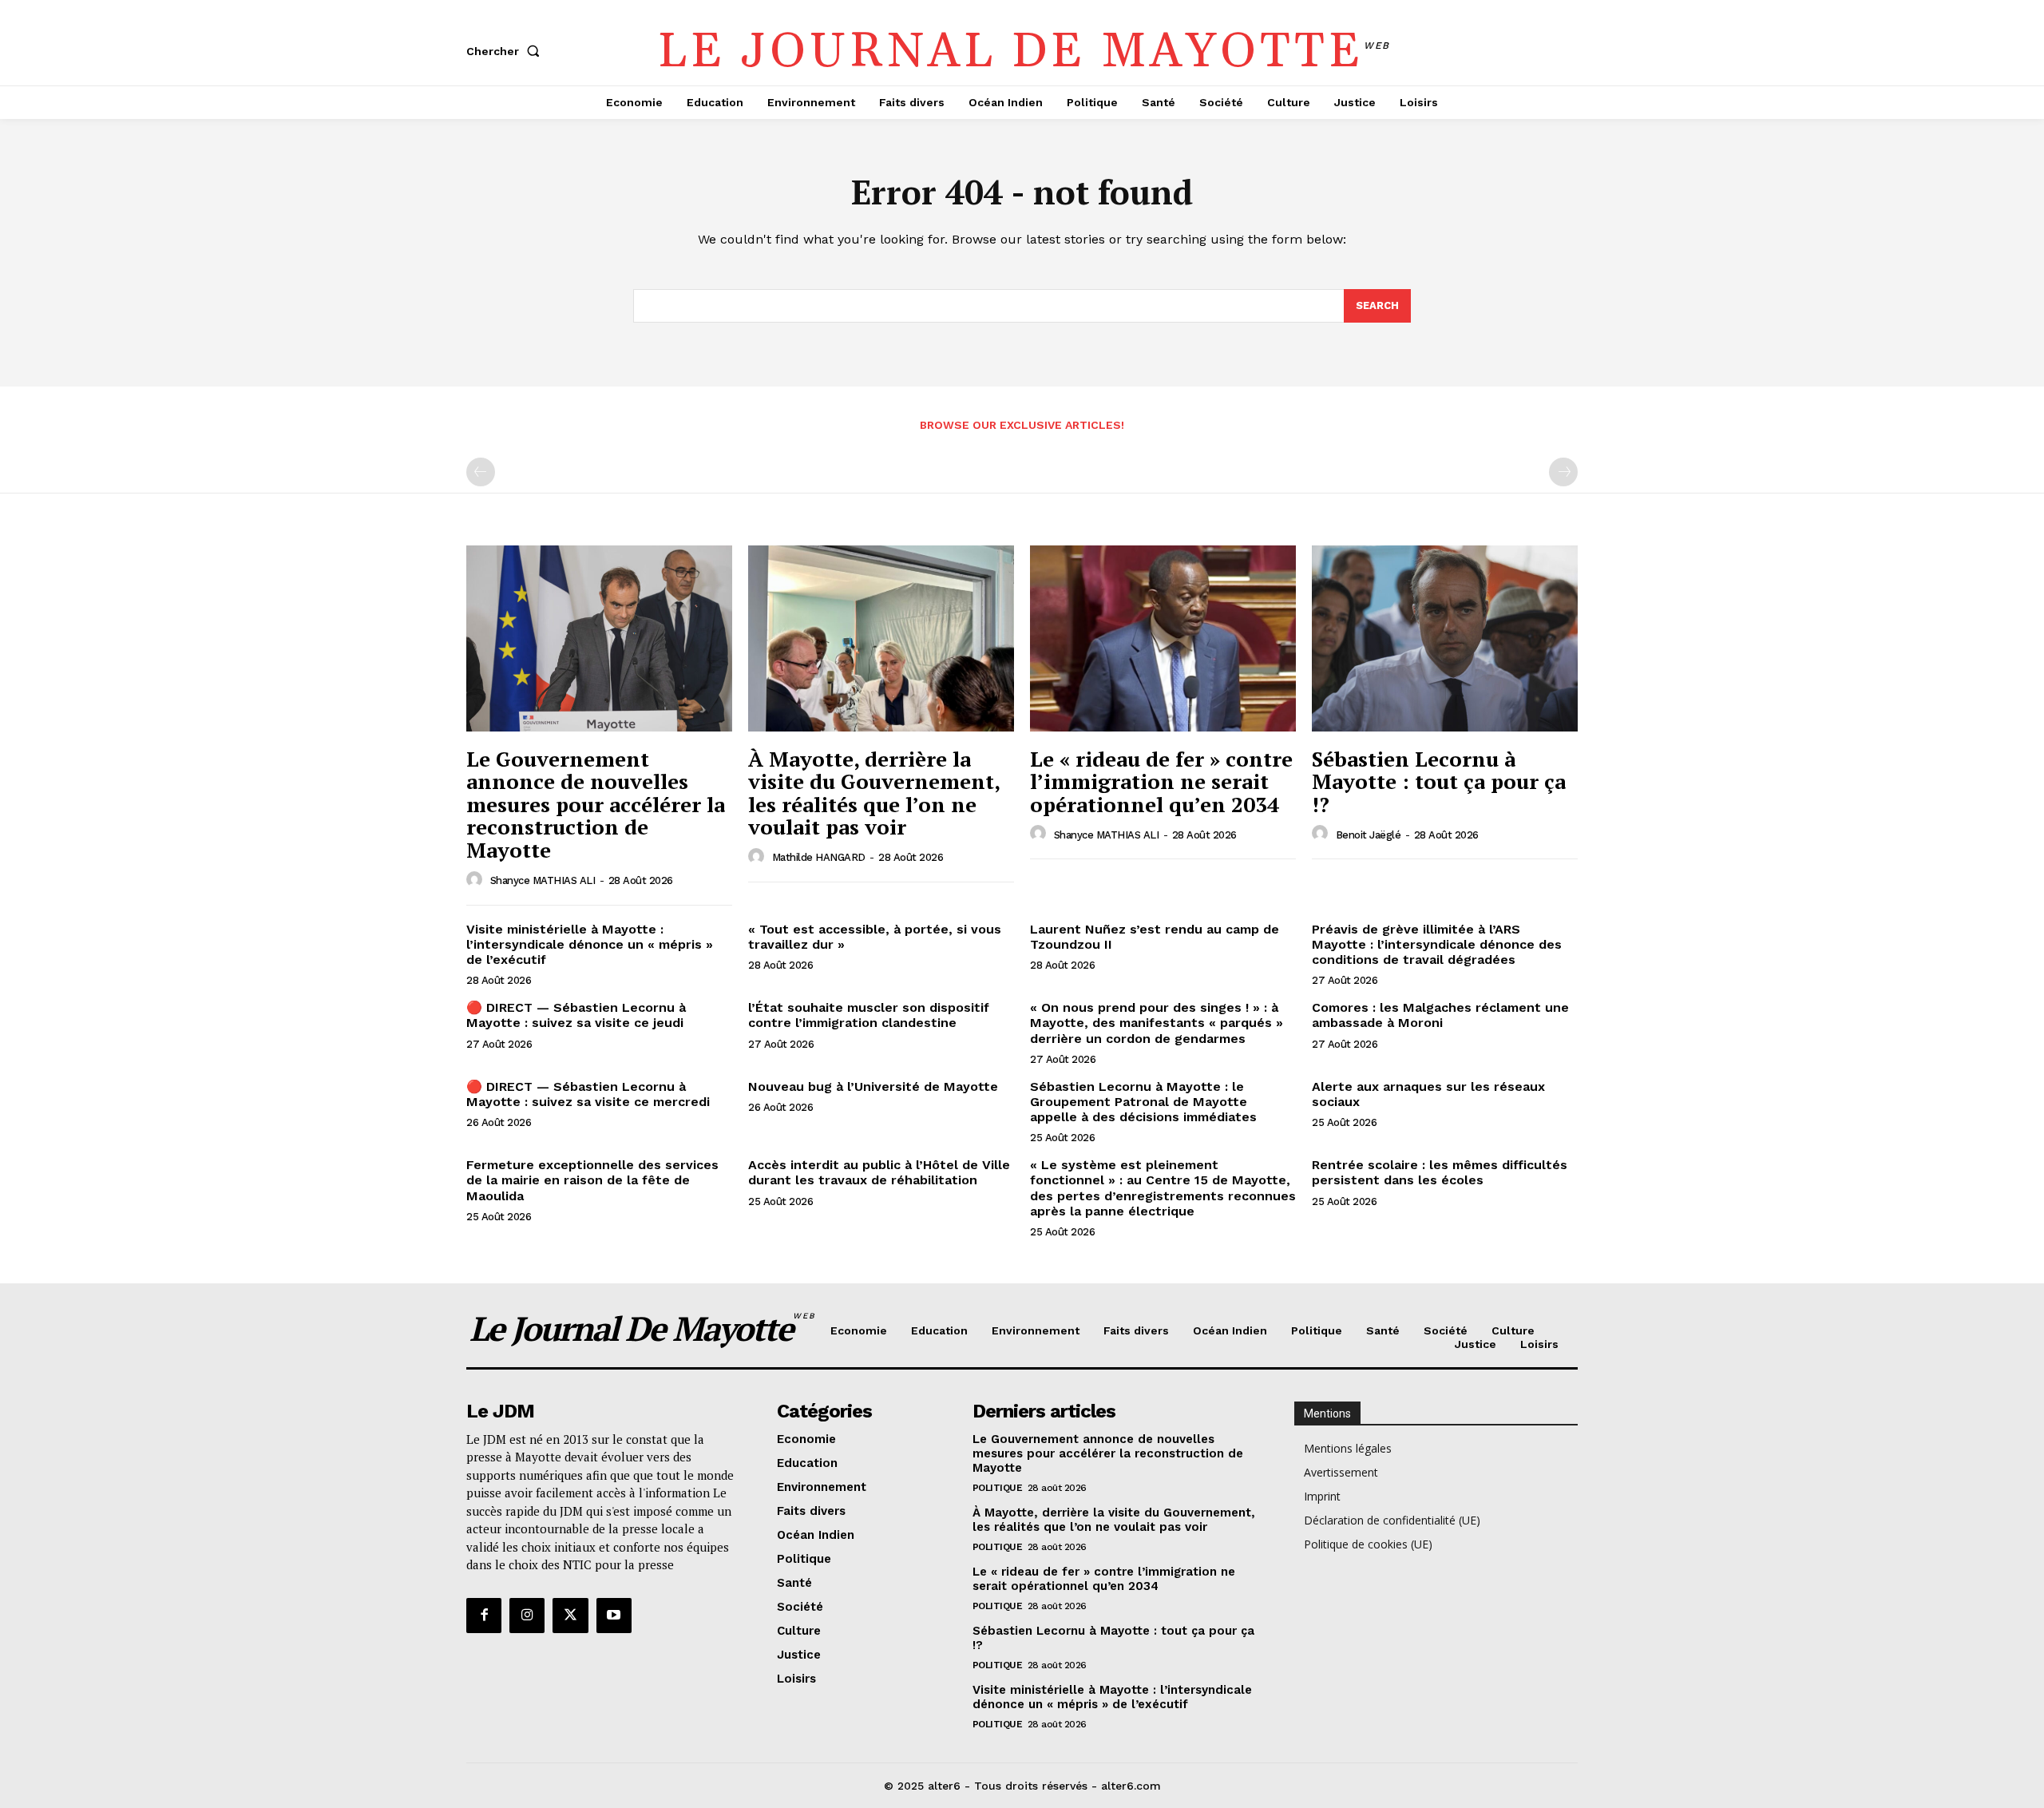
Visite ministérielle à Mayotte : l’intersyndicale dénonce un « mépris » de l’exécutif (590, 944)
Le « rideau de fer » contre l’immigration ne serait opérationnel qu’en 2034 (1161, 781)
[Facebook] (484, 1616)
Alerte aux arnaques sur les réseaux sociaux (1428, 1094)
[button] (506, 51)
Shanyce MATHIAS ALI (543, 880)
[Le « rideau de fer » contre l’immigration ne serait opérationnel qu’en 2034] (1163, 638)
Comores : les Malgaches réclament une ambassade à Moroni (1440, 1015)
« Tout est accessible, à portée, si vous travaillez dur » (875, 937)
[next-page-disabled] (1563, 472)
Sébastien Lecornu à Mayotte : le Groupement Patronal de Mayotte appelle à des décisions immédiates (1143, 1102)
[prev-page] (481, 472)
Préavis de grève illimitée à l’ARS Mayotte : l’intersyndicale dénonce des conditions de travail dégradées (1437, 944)
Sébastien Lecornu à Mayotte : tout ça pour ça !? (1439, 781)
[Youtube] (614, 1616)
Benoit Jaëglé (1369, 835)
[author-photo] (477, 880)
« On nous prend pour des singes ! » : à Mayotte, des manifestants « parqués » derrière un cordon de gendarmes (1157, 1023)
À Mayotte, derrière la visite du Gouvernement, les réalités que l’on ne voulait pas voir (874, 793)
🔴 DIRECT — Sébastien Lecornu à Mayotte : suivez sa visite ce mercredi (588, 1094)
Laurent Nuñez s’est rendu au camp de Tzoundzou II (1155, 937)
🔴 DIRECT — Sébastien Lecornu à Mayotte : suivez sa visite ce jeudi (576, 1015)
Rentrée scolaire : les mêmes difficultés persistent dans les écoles (1440, 1172)
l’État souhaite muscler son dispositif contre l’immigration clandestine (869, 1015)
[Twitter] (570, 1616)
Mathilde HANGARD (819, 857)
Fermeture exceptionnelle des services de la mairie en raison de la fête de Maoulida (592, 1180)
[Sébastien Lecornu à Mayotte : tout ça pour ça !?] (1445, 638)
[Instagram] (527, 1616)
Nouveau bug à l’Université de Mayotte (873, 1086)
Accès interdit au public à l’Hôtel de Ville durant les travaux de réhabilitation (879, 1172)
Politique (998, 1488)
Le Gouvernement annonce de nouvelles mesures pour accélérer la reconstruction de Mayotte (596, 804)
